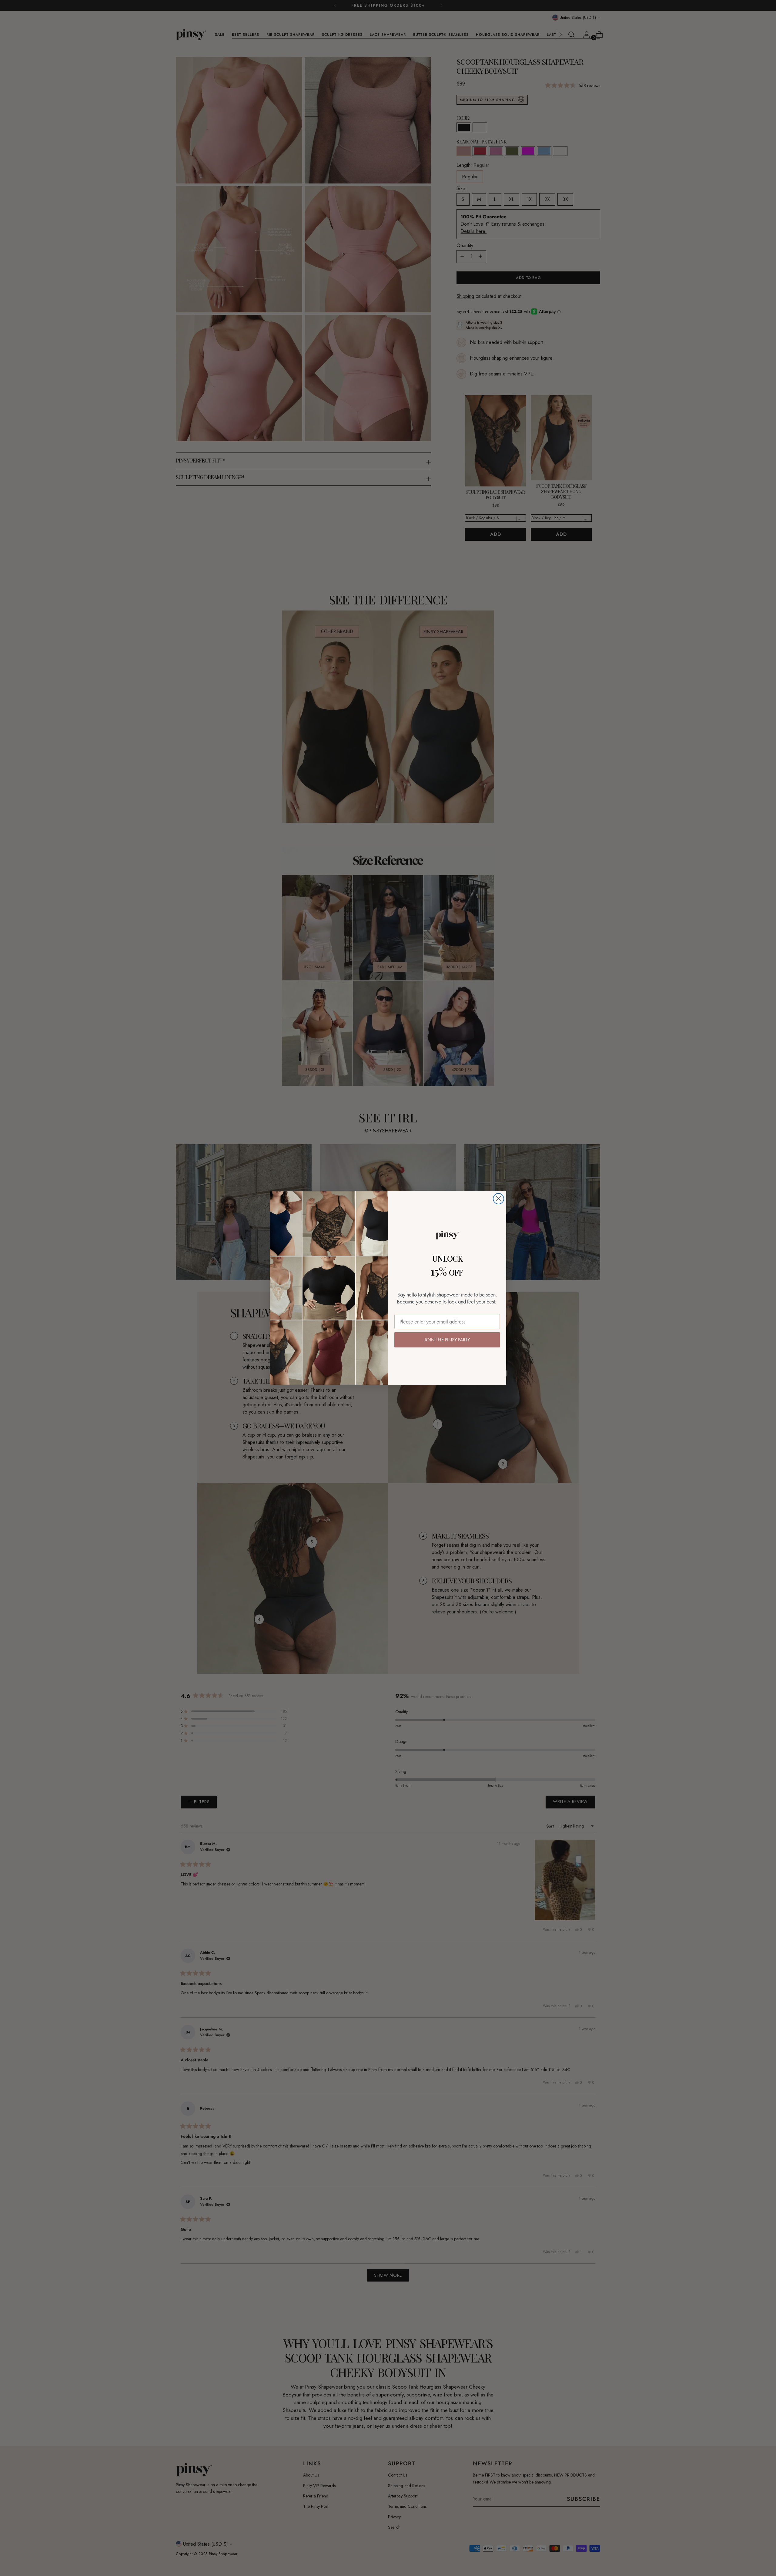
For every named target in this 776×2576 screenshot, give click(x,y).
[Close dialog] (498, 1199)
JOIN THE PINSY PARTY (447, 1340)
